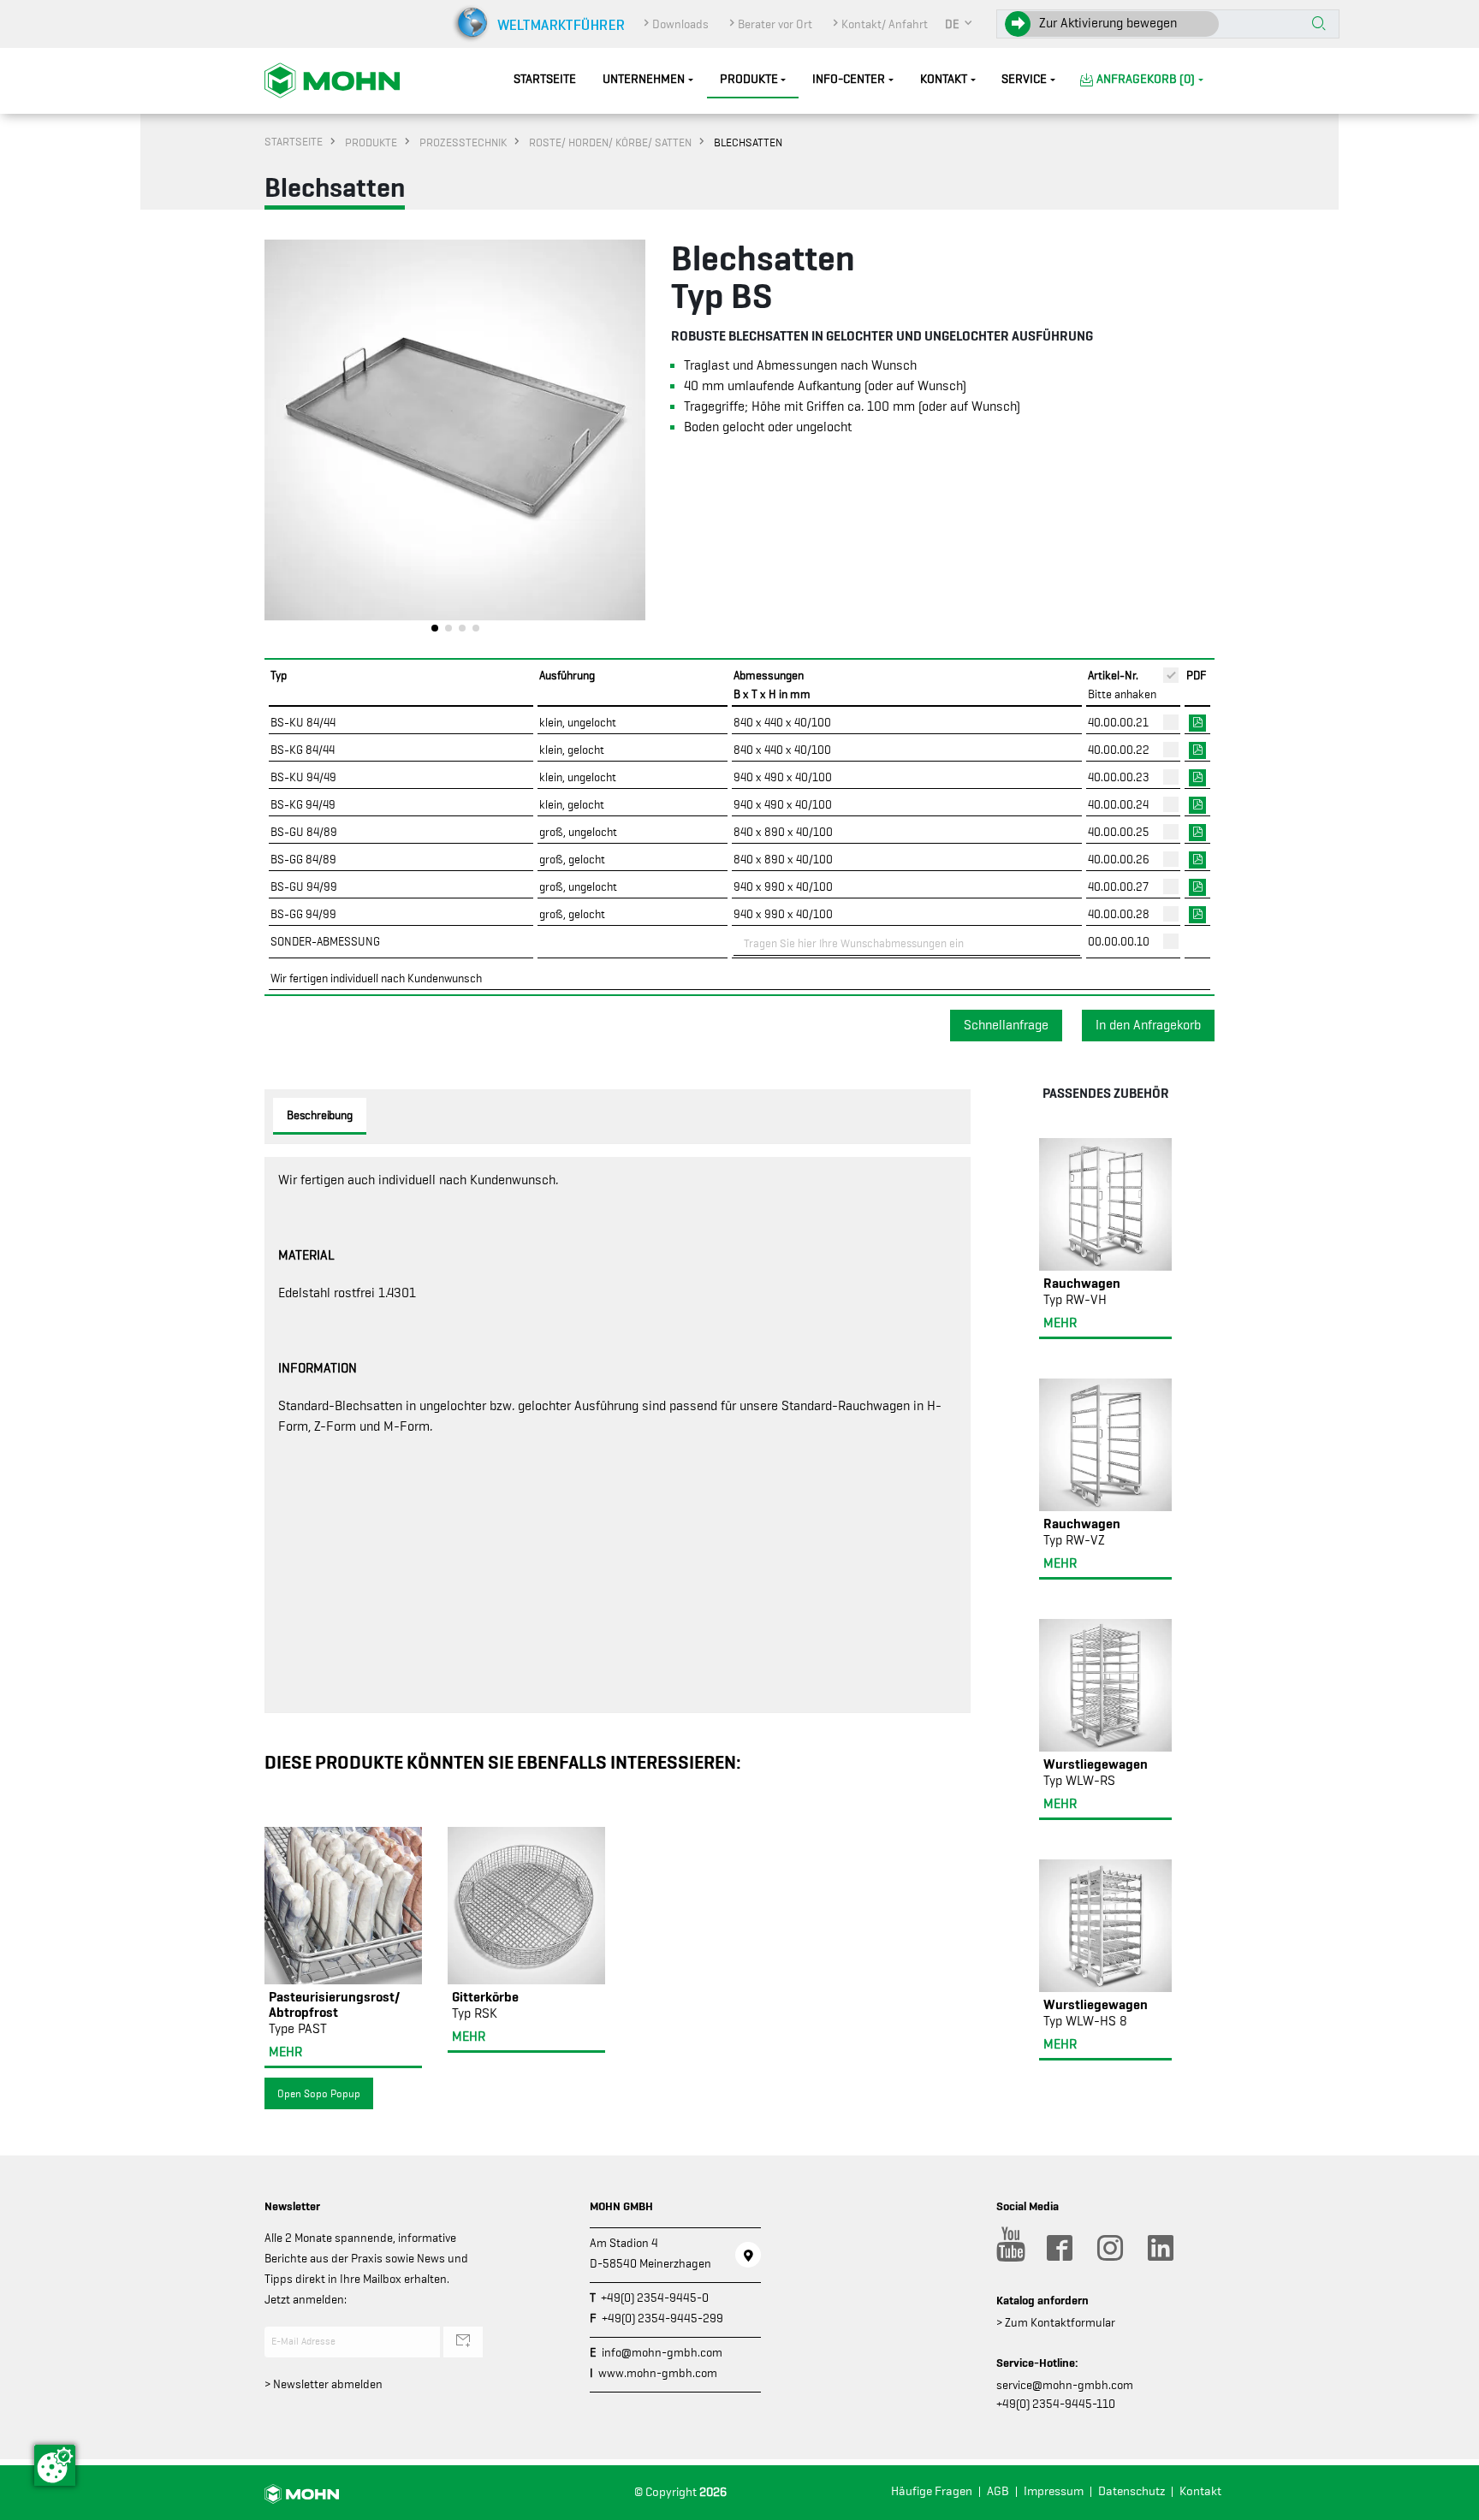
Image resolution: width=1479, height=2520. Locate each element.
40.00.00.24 (1118, 804)
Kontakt (944, 79)
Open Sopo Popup (319, 2093)
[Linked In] (1160, 2248)
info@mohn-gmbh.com (662, 2352)
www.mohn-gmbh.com (658, 2373)
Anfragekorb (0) (1146, 79)
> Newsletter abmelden (324, 2384)
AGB (998, 2491)
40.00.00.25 (1118, 832)
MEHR (285, 2052)
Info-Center (849, 79)
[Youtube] (1008, 2248)
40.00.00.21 (1118, 722)
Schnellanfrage (1006, 1025)
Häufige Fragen (932, 2491)
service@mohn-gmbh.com (1065, 2385)
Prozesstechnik (463, 142)
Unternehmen (644, 79)
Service (1024, 79)
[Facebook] (1059, 2248)
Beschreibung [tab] (320, 1115)
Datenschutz (1132, 2491)
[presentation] (277, 441)
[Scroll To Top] (1449, 2501)
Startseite (545, 79)
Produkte (749, 79)
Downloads (680, 24)
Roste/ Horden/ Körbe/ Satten (610, 142)
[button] (959, 24)
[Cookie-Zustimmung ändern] (55, 2465)
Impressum (1054, 2491)
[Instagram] (1109, 2248)
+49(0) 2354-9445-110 (1056, 2404)
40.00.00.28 (1119, 914)
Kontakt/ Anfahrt (885, 24)
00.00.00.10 (1119, 941)
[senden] (463, 2342)
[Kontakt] (748, 2255)
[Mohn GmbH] (332, 80)
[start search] (1319, 25)
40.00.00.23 (1119, 777)
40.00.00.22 (1119, 750)
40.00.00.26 (1119, 859)
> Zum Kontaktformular (1056, 2322)
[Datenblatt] (1197, 721)
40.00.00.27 (1118, 886)
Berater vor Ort (775, 24)
